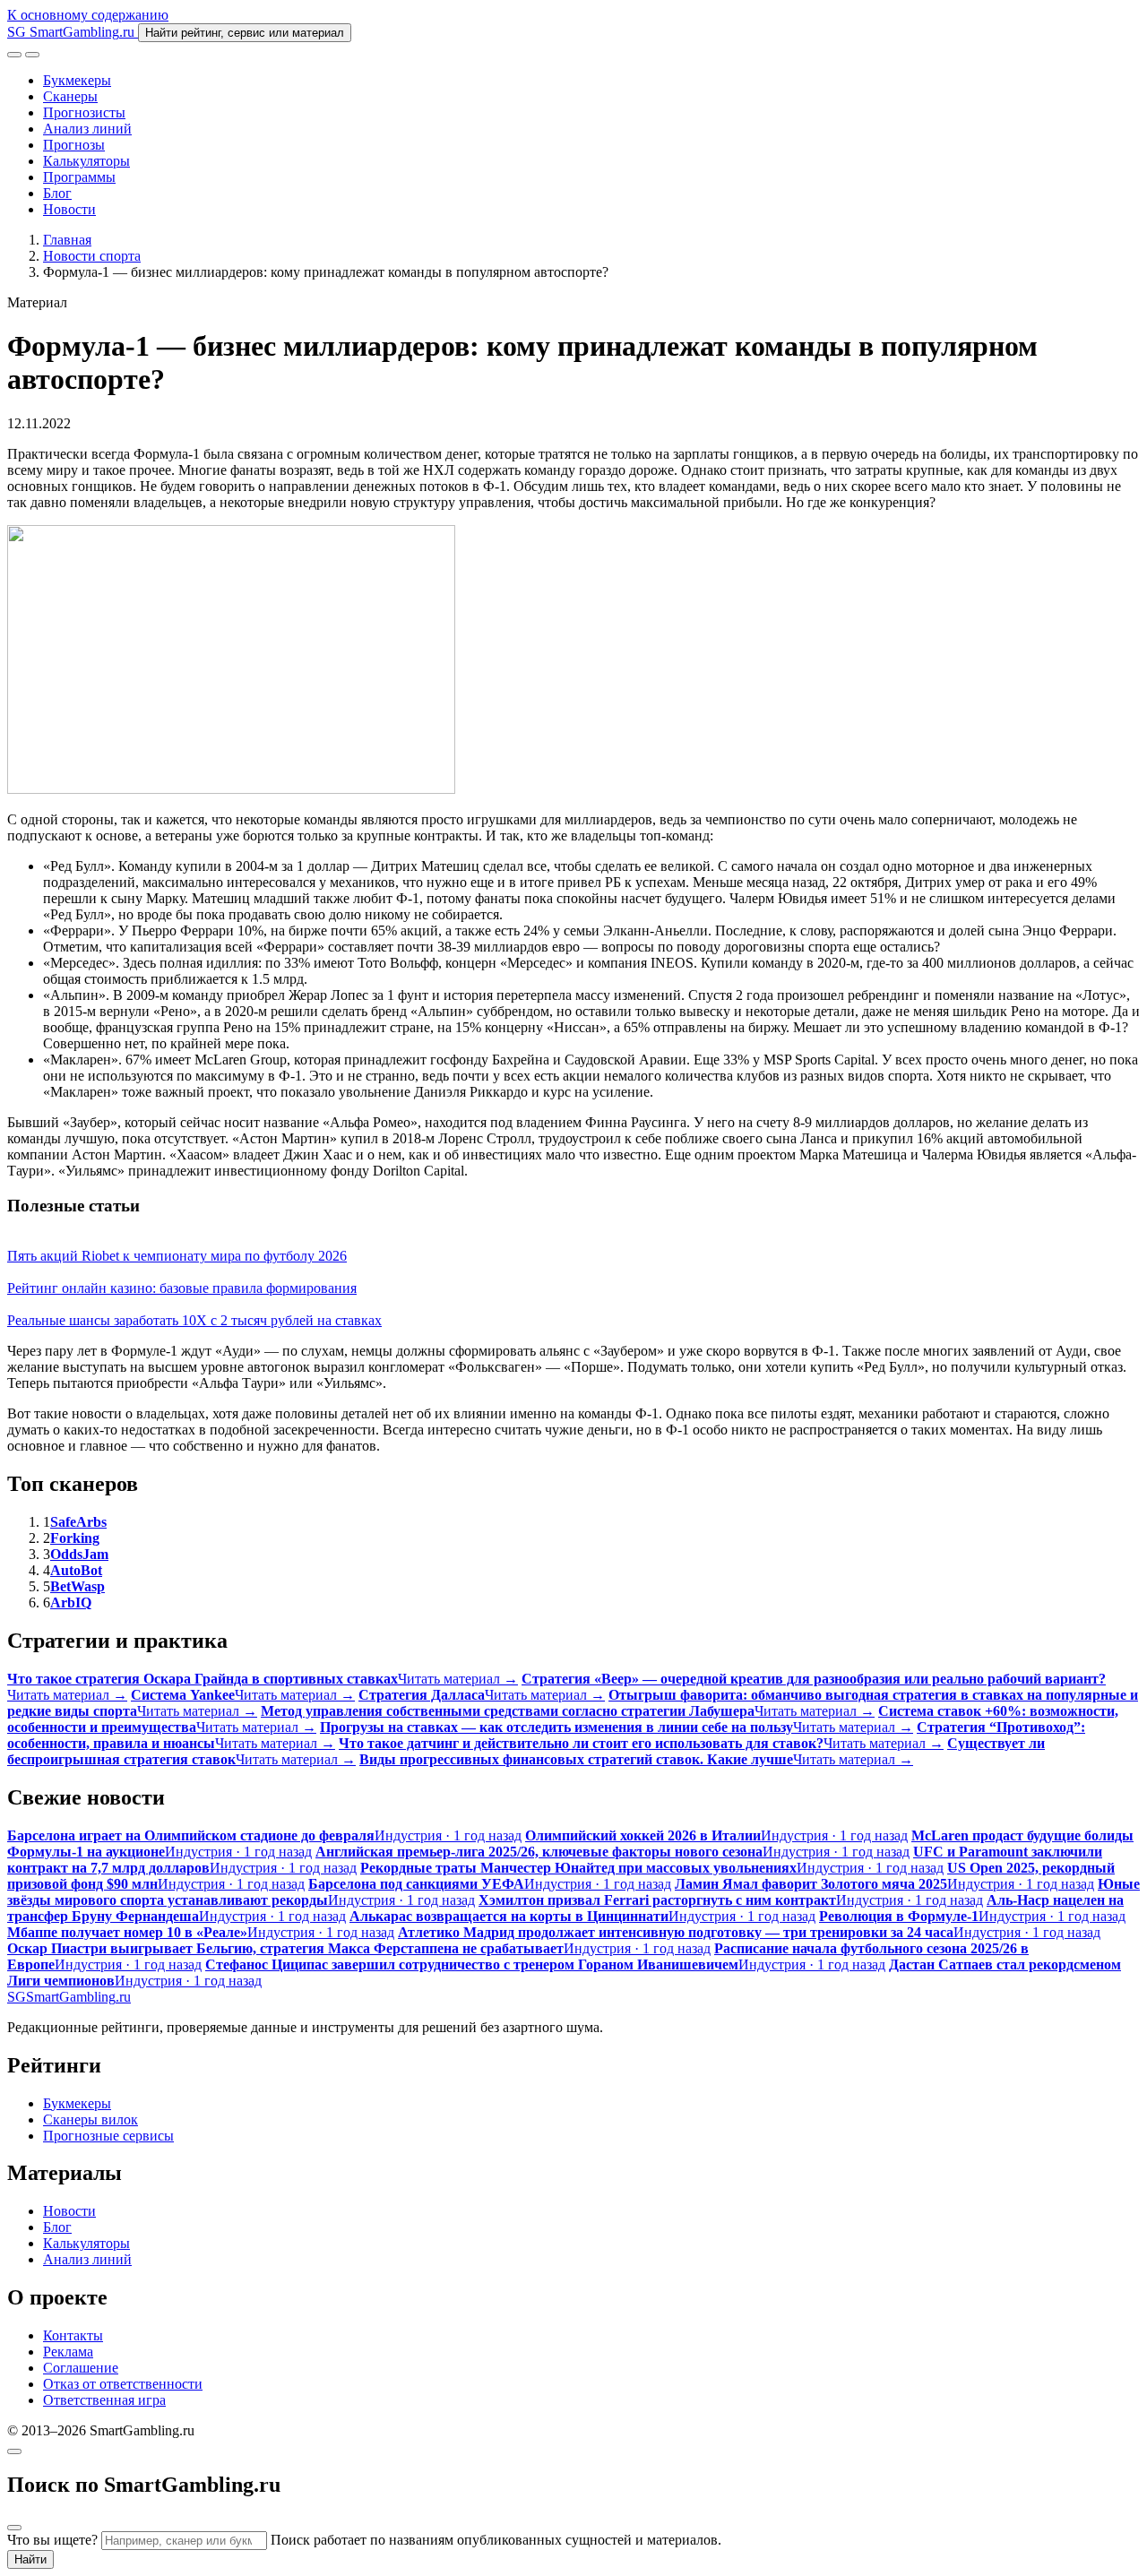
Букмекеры (77, 80)
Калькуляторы (86, 161)
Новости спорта (92, 256)
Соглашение (81, 2368)
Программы (79, 177)
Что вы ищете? (52, 2540)
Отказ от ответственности (123, 2384)
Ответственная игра (104, 2400)
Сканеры (70, 96)
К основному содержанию (88, 15)
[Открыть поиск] (14, 55)
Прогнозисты (84, 112)
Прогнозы (74, 145)
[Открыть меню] (32, 55)
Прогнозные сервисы (108, 2136)
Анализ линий (87, 129)
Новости (69, 209)
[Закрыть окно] (14, 2451)
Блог (57, 193)
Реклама (68, 2352)
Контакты (73, 2335)
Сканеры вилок (91, 2119)
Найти (30, 2559)
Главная (67, 240)
